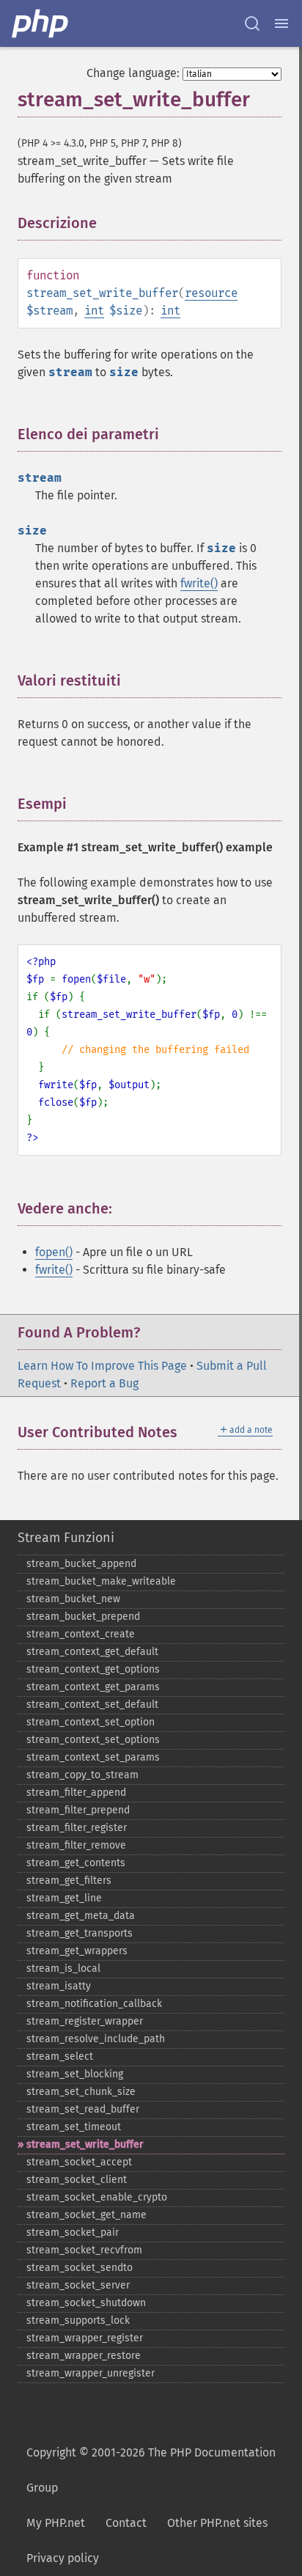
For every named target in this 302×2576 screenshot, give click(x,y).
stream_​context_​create (81, 1634)
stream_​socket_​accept (79, 2162)
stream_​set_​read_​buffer (83, 2109)
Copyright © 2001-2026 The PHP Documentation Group (151, 2470)
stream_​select (60, 2056)
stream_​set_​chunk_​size (81, 2092)
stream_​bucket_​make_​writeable (101, 1581)
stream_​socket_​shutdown (86, 2303)
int (94, 311)
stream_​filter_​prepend (78, 1810)
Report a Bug (104, 1383)
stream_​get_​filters (69, 1880)
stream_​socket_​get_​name (86, 2215)
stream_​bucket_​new (73, 1599)
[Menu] (281, 23)
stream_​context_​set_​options (93, 1740)
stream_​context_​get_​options (93, 1669)
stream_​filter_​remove (76, 1845)
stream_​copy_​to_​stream (82, 1775)
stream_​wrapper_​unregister (91, 2373)
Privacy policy (63, 2558)
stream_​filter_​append (76, 1792)
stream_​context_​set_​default (92, 1705)
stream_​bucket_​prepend (83, 1617)
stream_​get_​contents (76, 1863)
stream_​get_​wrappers (77, 1951)
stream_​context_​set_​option (91, 1722)
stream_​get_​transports (80, 1933)
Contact (126, 2523)
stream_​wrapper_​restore (84, 2356)
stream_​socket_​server (78, 2285)
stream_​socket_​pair (73, 2232)
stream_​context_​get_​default (92, 1652)
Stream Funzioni (66, 1538)
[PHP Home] (41, 23)
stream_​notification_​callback (94, 2004)
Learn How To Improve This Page (102, 1366)
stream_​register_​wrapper (85, 2021)
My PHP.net (56, 2523)
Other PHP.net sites (217, 2523)
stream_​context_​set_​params (93, 1757)
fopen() (54, 1252)
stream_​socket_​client (77, 2180)
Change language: (133, 73)
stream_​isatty (59, 1986)
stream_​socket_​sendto (80, 2268)
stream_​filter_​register (77, 1828)
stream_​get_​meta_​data (81, 1916)
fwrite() (199, 583)
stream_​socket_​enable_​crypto (97, 2197)
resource (211, 293)
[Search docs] (252, 23)
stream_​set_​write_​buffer (85, 2144)
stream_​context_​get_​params (93, 1687)
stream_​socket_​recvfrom (84, 2250)
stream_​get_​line (64, 1898)
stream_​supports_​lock (78, 2320)
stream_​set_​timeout (74, 2127)
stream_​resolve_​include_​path (96, 2039)
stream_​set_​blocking (75, 2074)
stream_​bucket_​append (81, 1564)
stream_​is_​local (63, 1968)
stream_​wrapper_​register (85, 2338)
